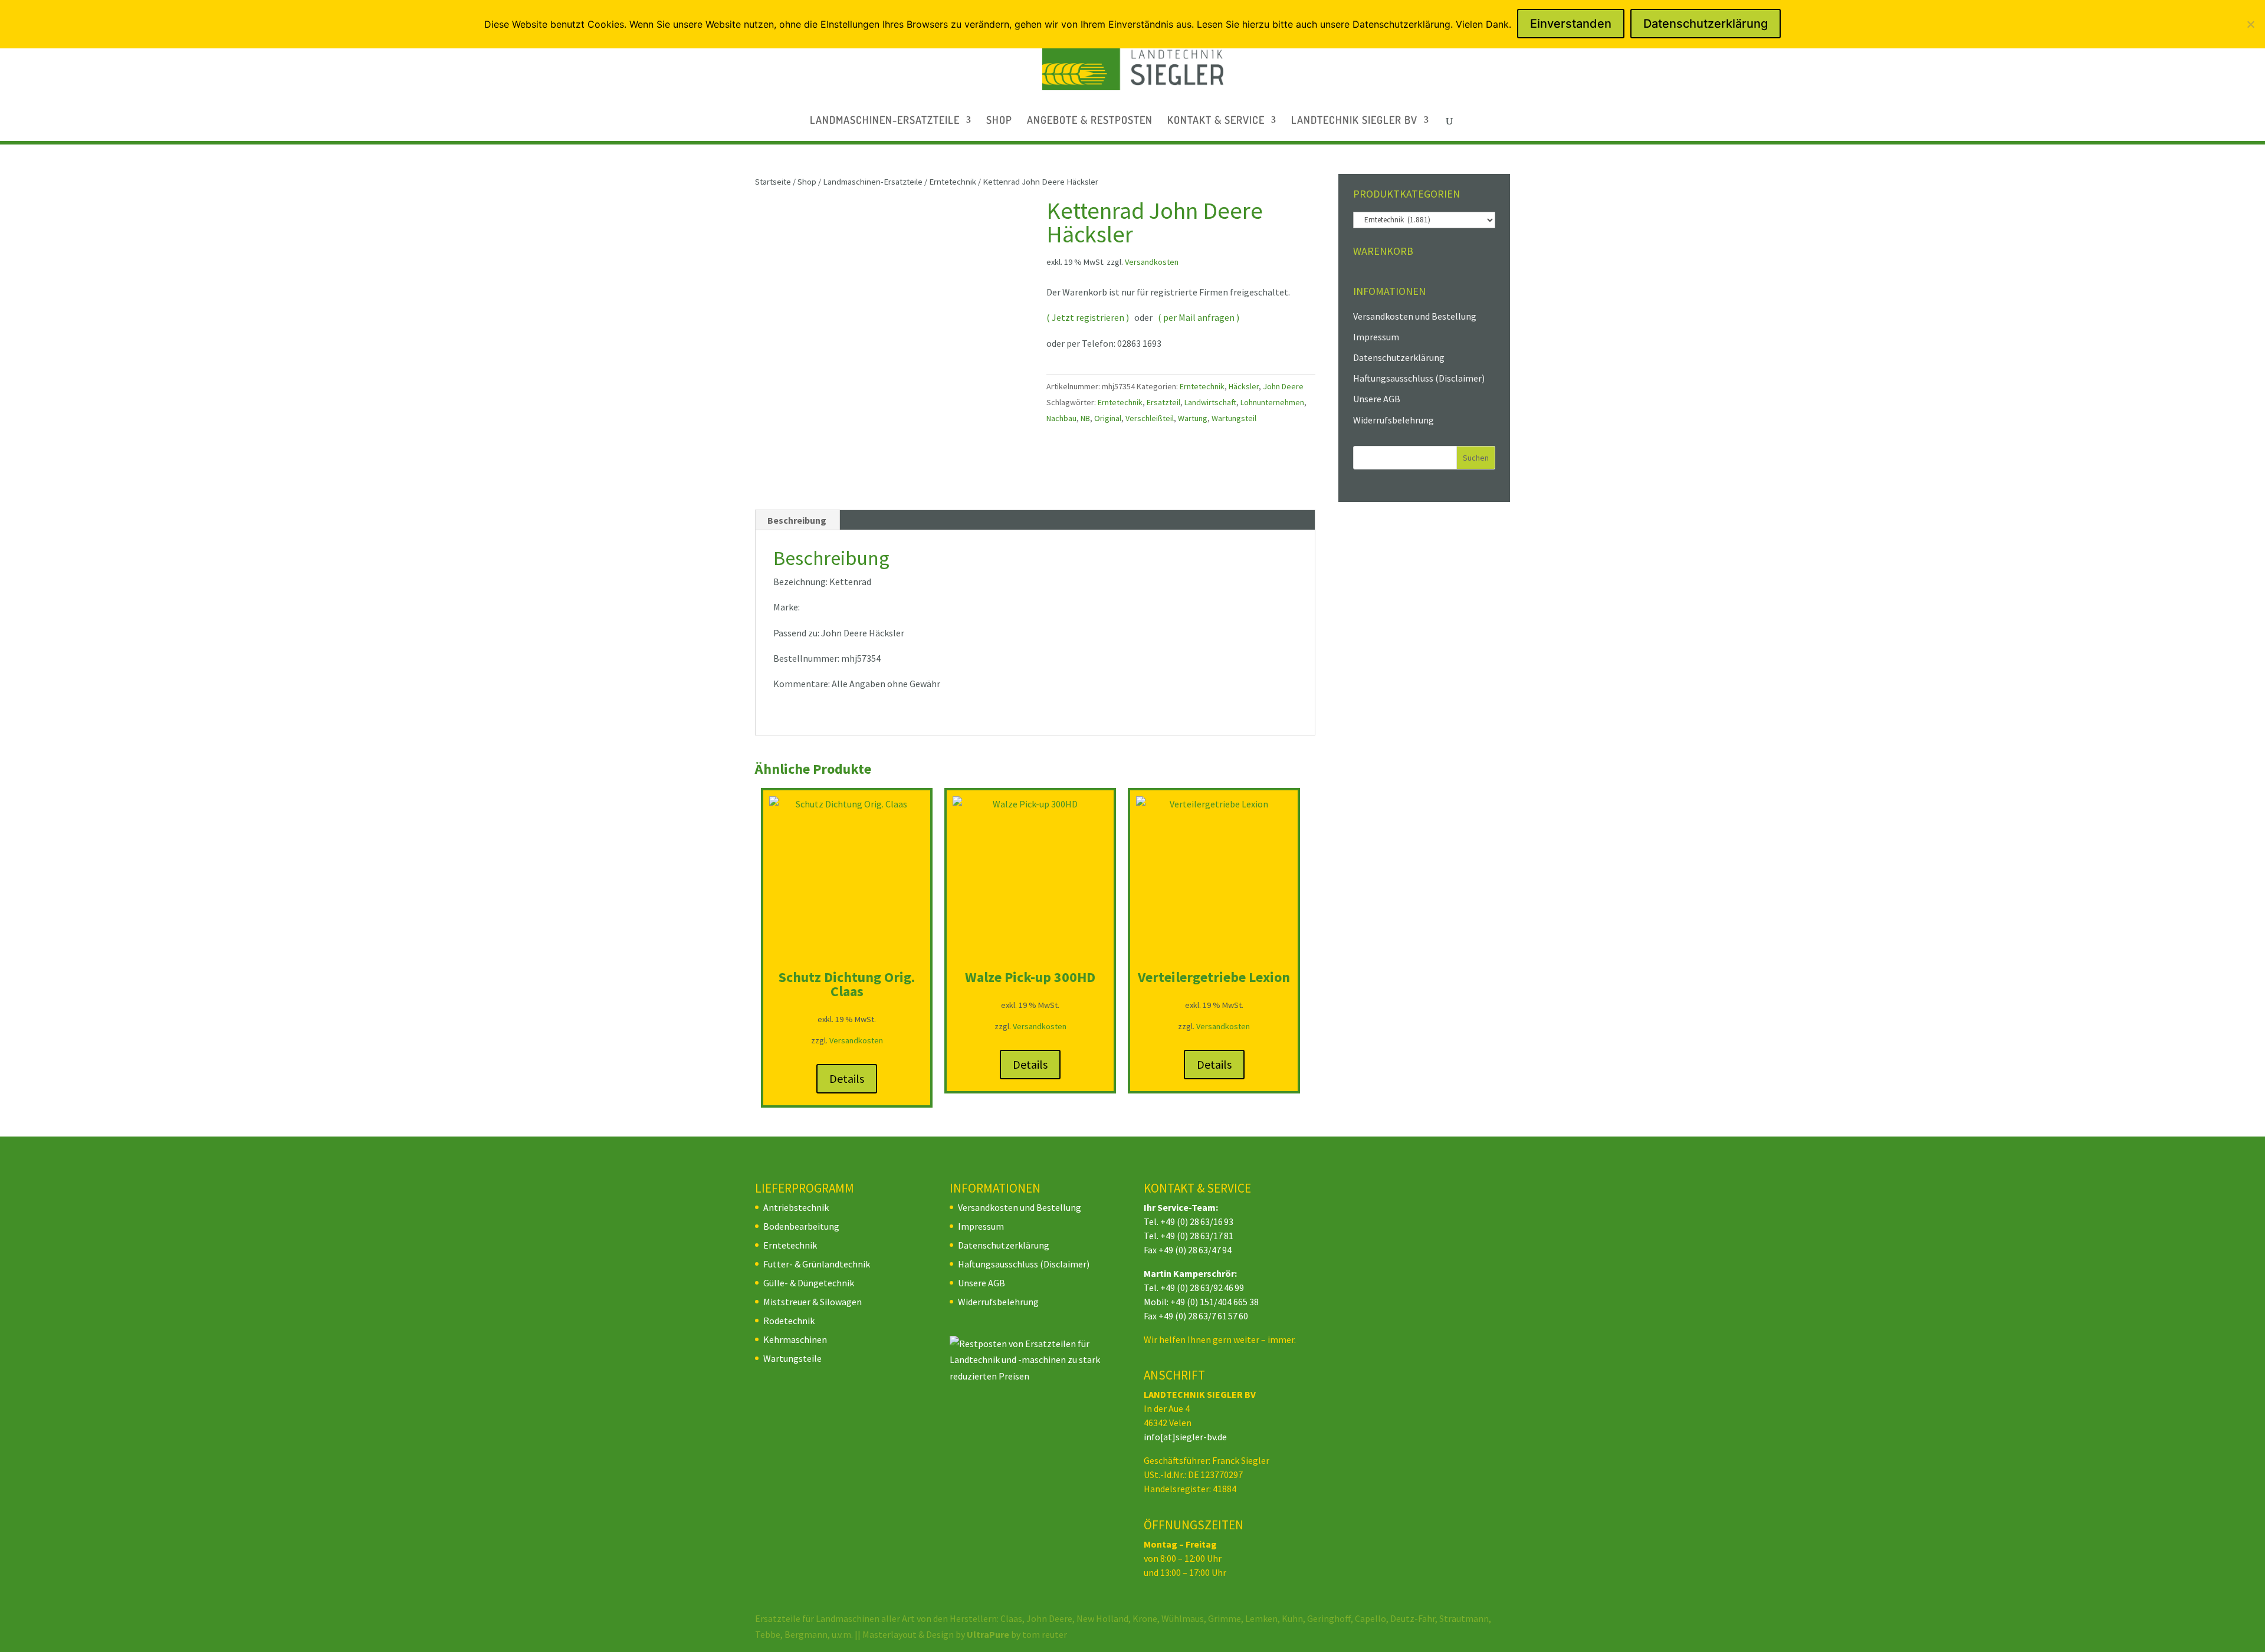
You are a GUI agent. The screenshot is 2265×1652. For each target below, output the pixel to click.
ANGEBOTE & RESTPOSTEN (1090, 121)
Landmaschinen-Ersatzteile (873, 182)
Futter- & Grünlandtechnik (817, 1264)
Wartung (1193, 418)
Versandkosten (1152, 262)
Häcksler (1244, 386)
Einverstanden (1571, 24)
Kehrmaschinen (795, 1339)
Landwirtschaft (1210, 402)
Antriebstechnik (796, 1207)
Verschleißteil (1150, 418)
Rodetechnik (789, 1321)
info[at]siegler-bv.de (1185, 1437)
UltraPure (989, 1634)
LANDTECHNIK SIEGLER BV (1354, 121)
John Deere (1283, 386)
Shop (807, 182)
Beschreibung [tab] (797, 520)
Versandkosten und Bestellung (1415, 316)
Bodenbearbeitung (801, 1226)
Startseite (773, 182)
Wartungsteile (792, 1358)
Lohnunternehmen (1272, 402)
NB (1085, 418)
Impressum (1376, 337)
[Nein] (2250, 24)
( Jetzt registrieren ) (1088, 317)
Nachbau (1061, 418)
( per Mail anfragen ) (1199, 317)
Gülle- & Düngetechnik (809, 1283)
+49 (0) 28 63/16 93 (1197, 1221)
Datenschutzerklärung (1399, 357)
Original (1108, 418)
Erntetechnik (953, 182)
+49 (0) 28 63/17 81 (1197, 1236)
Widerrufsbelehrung (1394, 420)
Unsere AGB (1377, 399)
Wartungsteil (1234, 418)
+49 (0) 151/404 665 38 (1214, 1302)
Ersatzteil (1163, 402)
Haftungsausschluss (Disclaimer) (1419, 378)
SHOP (999, 121)
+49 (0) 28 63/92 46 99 (1202, 1288)
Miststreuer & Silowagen (813, 1302)
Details (847, 1078)
